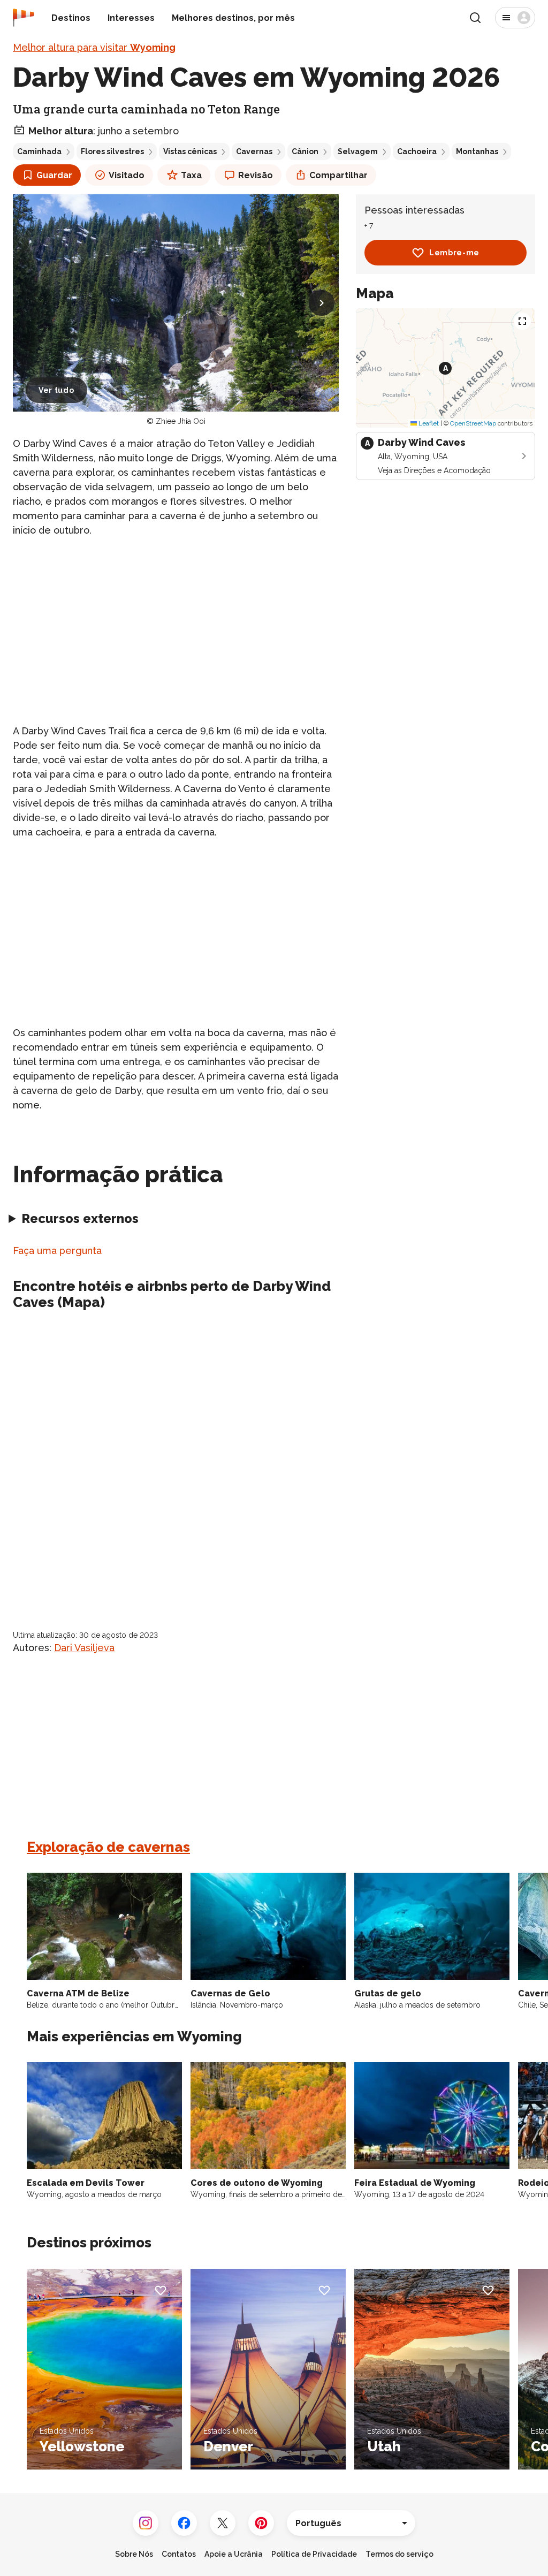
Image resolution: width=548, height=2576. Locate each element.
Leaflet (428, 423)
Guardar (54, 175)
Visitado (127, 175)
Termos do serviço (399, 2554)
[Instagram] (146, 2523)
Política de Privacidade (314, 2554)
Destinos (71, 18)
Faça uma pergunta (57, 1251)
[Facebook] (184, 2523)
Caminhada (39, 151)
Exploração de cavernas (108, 1847)
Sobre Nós (134, 2554)
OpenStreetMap (473, 423)
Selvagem (358, 151)
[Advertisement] (176, 622)
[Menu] (515, 18)
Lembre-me (454, 253)
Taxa (191, 175)
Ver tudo (56, 390)
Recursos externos (80, 1218)
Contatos (179, 2554)
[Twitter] (223, 2523)
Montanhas (477, 151)
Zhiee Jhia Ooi (181, 421)
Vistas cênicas (190, 151)
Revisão (256, 175)
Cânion (305, 151)
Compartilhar (338, 175)
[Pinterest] (261, 2523)
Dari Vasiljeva (84, 1648)
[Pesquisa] (475, 18)
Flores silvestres (112, 151)
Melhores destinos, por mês (233, 18)
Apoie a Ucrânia (234, 2554)
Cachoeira (417, 151)
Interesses (131, 18)
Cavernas (254, 151)
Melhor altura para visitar (94, 47)
